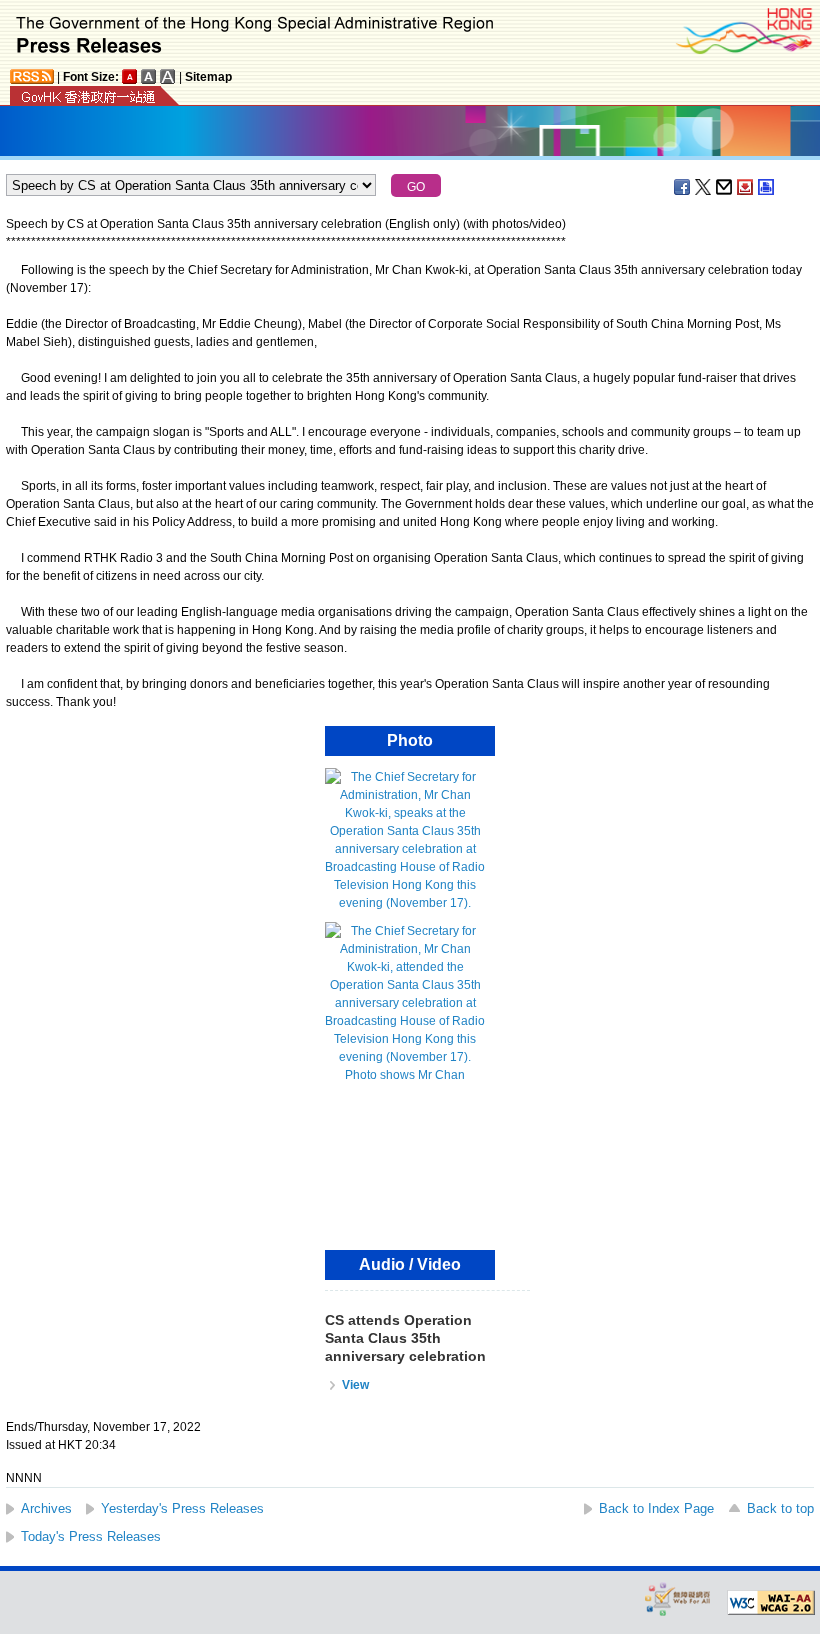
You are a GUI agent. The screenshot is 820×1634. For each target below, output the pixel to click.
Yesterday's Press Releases (182, 1508)
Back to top (780, 1508)
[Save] (746, 187)
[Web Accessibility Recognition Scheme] (678, 1598)
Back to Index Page (656, 1508)
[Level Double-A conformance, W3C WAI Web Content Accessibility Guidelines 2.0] (771, 1603)
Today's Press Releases (91, 1536)
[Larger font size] (149, 76)
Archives (46, 1508)
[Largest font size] (168, 76)
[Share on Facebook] (683, 187)
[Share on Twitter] (704, 187)
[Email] (725, 187)
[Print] (767, 187)
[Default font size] (130, 76)
